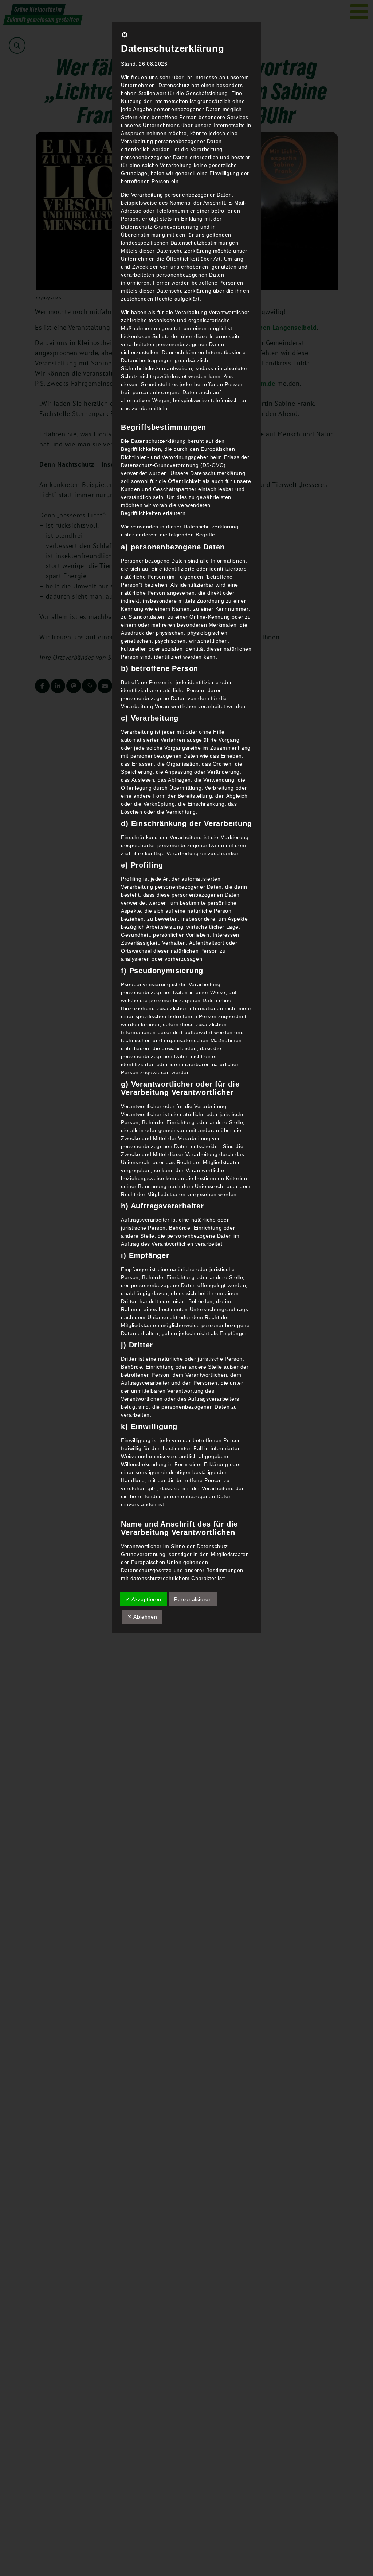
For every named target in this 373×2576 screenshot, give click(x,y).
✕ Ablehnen (142, 1617)
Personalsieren (193, 1599)
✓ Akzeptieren (144, 1599)
